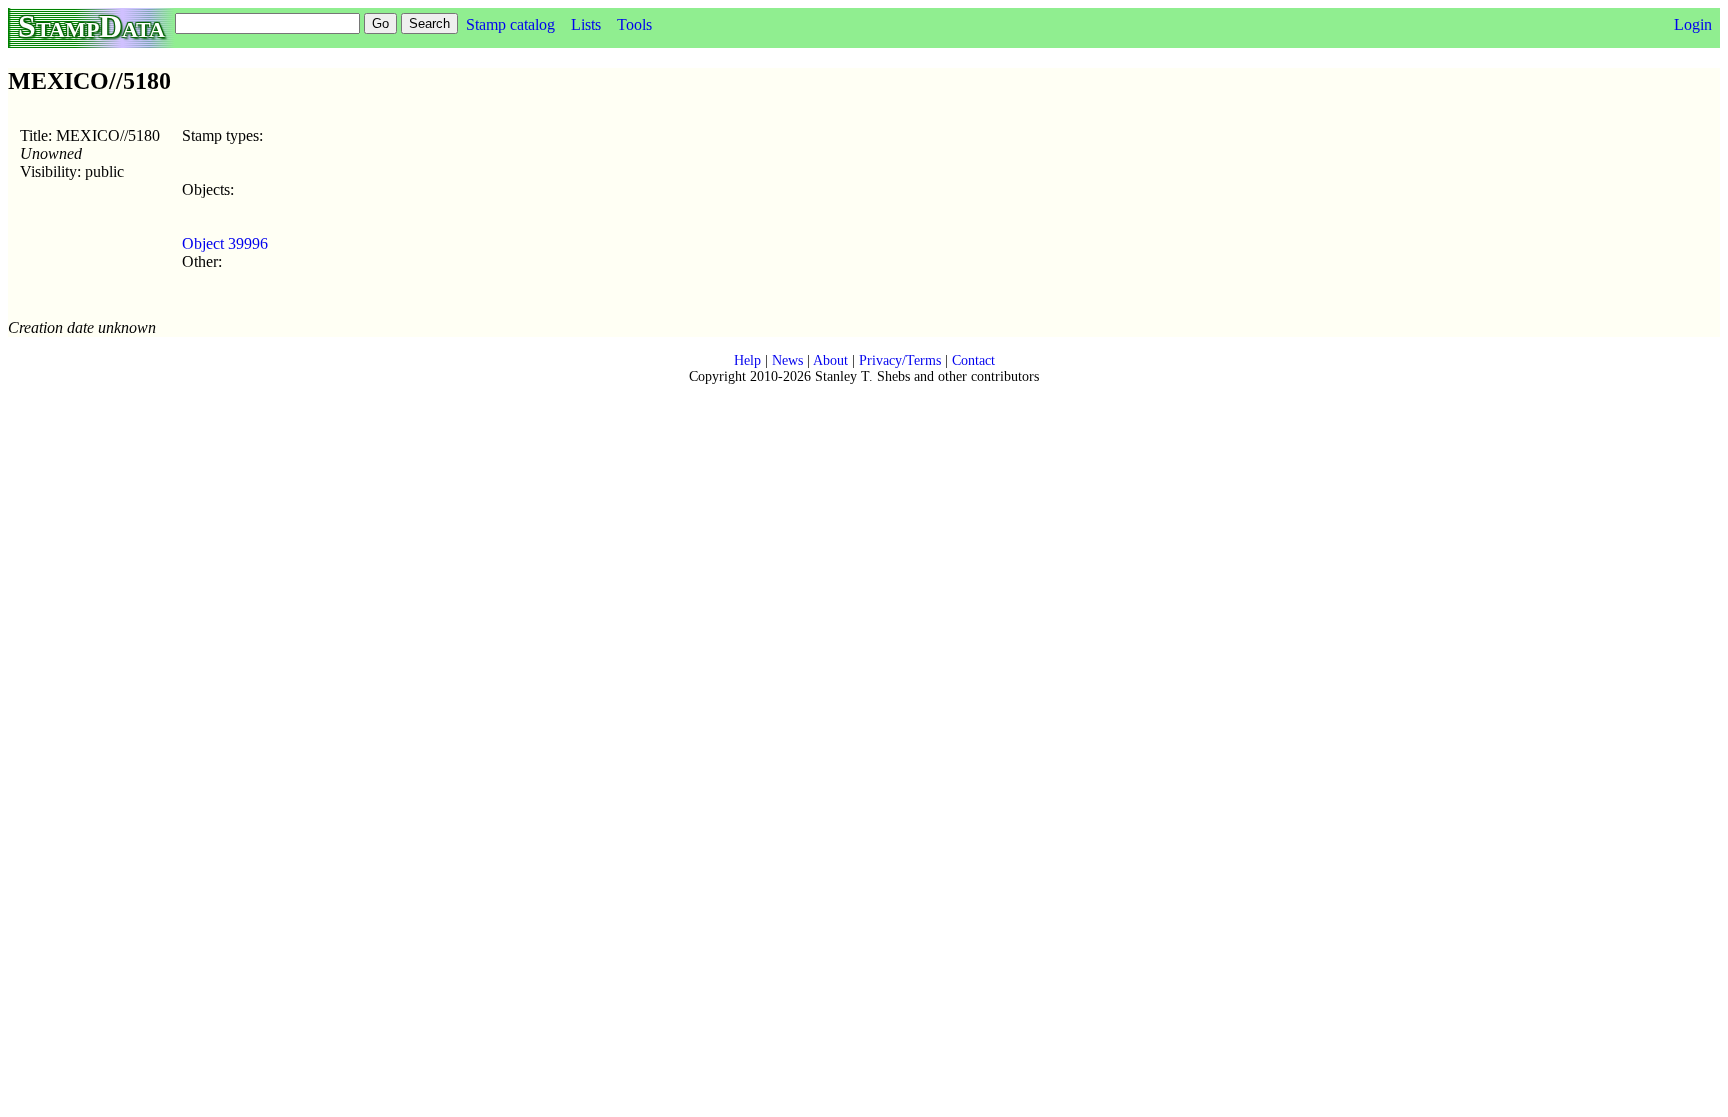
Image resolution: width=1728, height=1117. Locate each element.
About (830, 360)
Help (747, 360)
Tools (634, 24)
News (787, 360)
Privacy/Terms (900, 360)
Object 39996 (225, 243)
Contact (973, 360)
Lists (586, 24)
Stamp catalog (510, 24)
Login (1693, 24)
